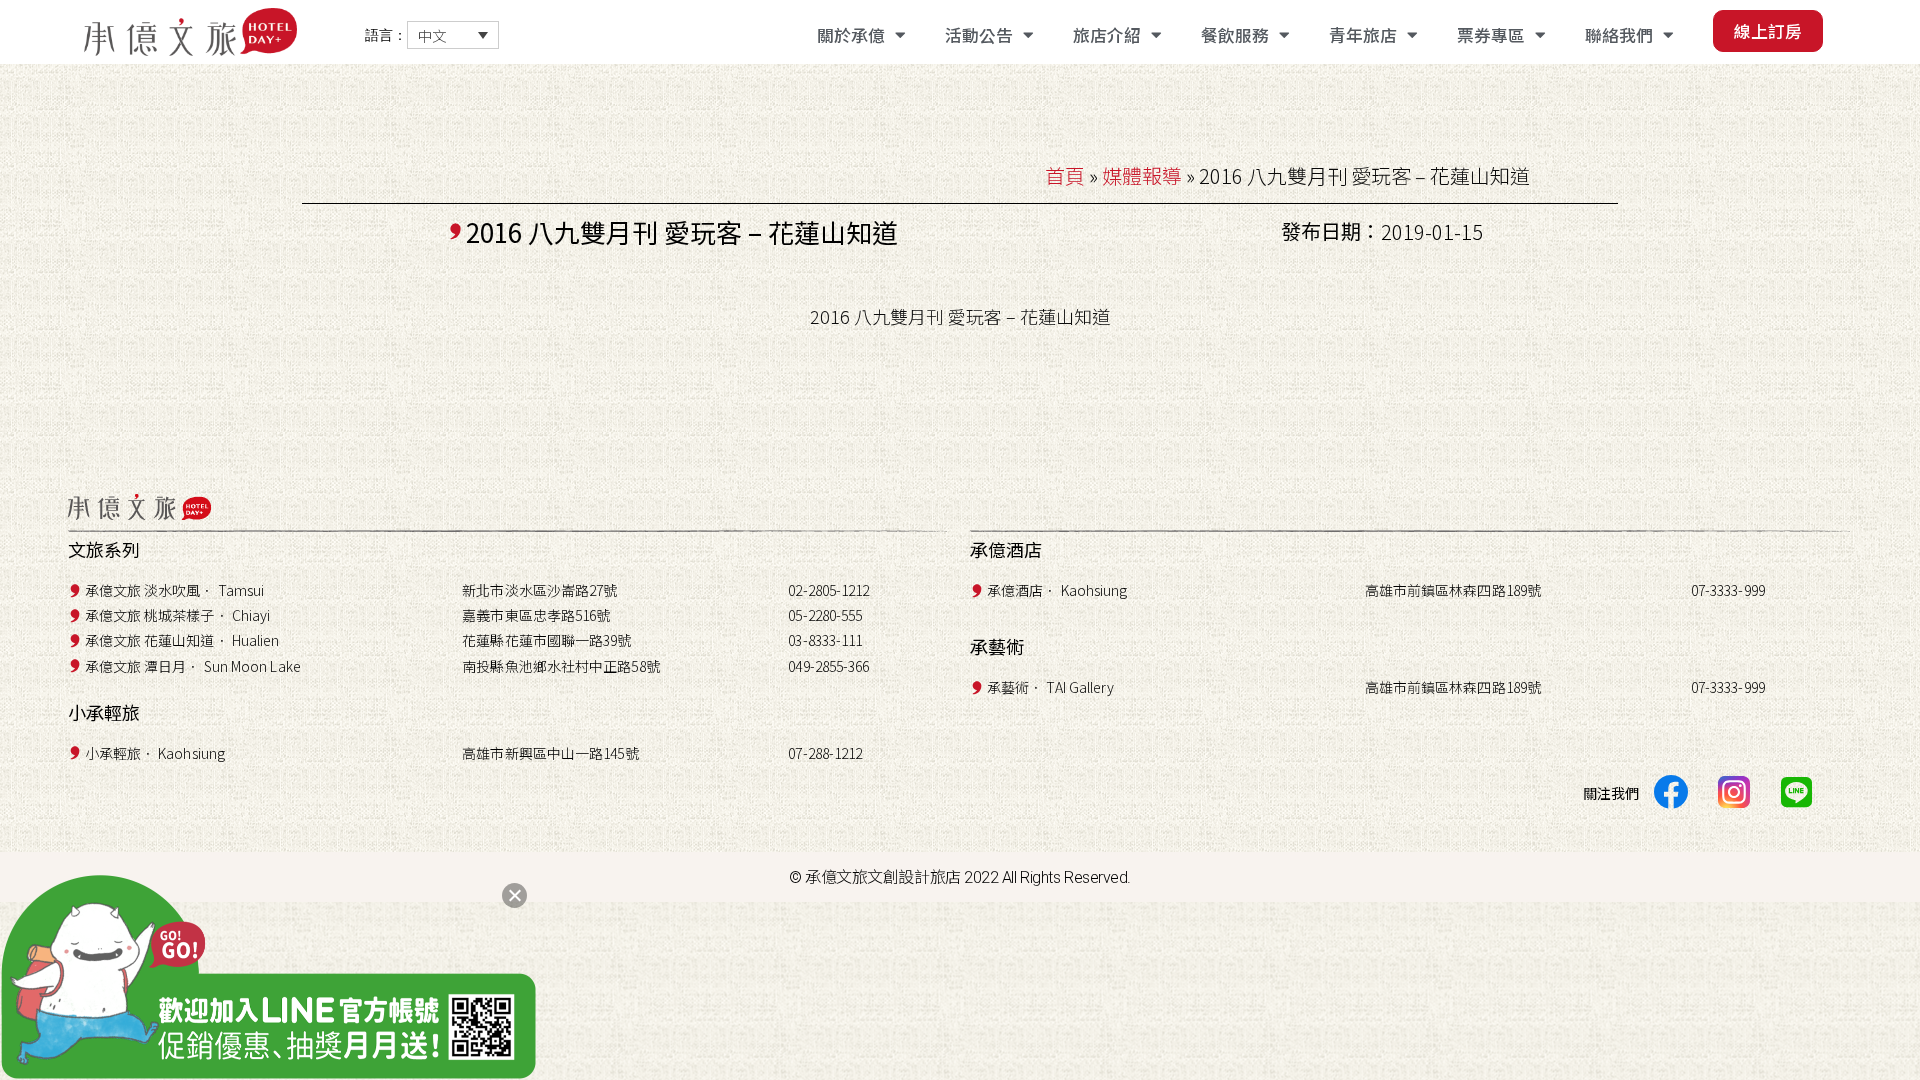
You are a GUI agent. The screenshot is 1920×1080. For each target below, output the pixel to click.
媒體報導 (1142, 175)
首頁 (1065, 175)
